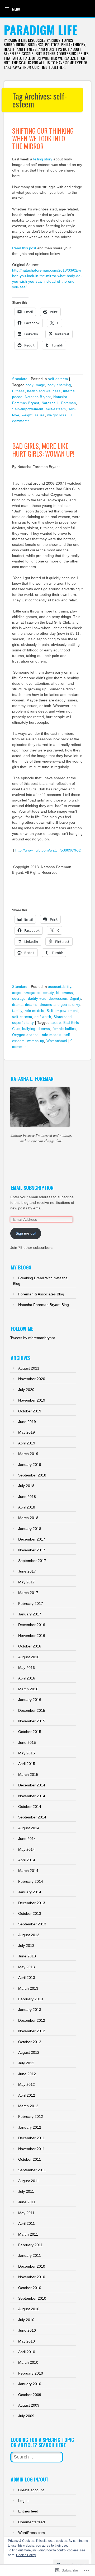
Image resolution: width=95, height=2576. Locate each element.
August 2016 (29, 1657)
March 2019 (28, 1454)
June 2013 (27, 1956)
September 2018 (32, 1475)
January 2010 (30, 2384)
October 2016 (30, 1646)
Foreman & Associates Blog (41, 1294)
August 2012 (29, 2052)
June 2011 (27, 2202)
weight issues (33, 415)
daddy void (37, 999)
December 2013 (32, 1903)
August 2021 (29, 1368)
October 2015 (30, 1732)
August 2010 (29, 2309)
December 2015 (32, 1710)
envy (76, 1005)
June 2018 (27, 1497)
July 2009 (26, 2416)
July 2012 (26, 2063)
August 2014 (29, 1828)
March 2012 (28, 2106)
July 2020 (26, 1390)
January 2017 (30, 1614)
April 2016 (27, 1678)
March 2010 (28, 2362)
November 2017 (32, 1550)
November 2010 (32, 2277)
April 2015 (27, 1764)
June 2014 (27, 1839)
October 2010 (30, 2288)
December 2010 (32, 2266)
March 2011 (28, 2234)
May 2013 (27, 1967)
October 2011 (30, 2159)
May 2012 (27, 2084)
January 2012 (30, 2127)
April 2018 (27, 1507)
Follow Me (22, 1329)
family (17, 1011)
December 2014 (32, 1785)
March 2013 (28, 1988)
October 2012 (30, 2042)
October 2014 (30, 1807)
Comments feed (32, 2522)
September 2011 (32, 2170)
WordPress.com (32, 2533)
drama (17, 1005)
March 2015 (28, 1775)
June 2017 (27, 1571)
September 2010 (32, 2298)
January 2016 (30, 1700)
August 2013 (29, 1935)
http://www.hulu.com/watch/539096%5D (48, 850)
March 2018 (28, 1518)
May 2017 (27, 1582)
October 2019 (30, 1411)
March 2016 (28, 1689)
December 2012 (32, 2020)
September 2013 (32, 1924)
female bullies (64, 1029)
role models (35, 1011)
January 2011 (30, 2255)
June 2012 (27, 2074)
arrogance (32, 993)
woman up (36, 1041)
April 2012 (27, 2095)
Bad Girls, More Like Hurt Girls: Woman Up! (43, 450)
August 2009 (29, 2405)
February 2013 (31, 1999)
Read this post (24, 248)
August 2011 (29, 2181)
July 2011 (26, 2191)
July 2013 (26, 1945)
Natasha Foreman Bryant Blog (44, 1305)
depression (58, 999)
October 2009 (30, 2395)
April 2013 (27, 1978)
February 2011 (30, 2245)
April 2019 (27, 1443)
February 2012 (31, 2116)
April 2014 (27, 1860)
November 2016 (32, 1636)
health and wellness (44, 391)
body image (35, 385)
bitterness (65, 993)
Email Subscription (32, 1188)
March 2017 (28, 1593)
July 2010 (26, 2320)
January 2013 (30, 2010)
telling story (43, 159)
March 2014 (28, 1871)
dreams (31, 1005)
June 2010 (27, 2330)
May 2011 (26, 2213)
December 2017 (32, 1539)
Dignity (75, 999)
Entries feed (28, 2511)
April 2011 (27, 2223)
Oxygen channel (26, 1035)
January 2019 (30, 1465)
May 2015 (27, 1753)
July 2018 (26, 1486)
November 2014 (32, 1796)
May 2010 (27, 2341)
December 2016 (32, 1625)
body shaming (59, 385)
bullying (29, 1029)
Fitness (18, 391)
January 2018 (30, 1529)
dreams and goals (55, 1005)
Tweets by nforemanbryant (33, 1338)
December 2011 (32, 2138)
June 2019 (27, 1422)
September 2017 (32, 1561)
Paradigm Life (41, 30)
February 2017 (31, 1604)
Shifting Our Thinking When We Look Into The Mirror (43, 138)
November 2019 (32, 1400)
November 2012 (32, 2031)
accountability (60, 987)
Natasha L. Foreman (59, 403)
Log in (23, 2501)
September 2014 (32, 1817)
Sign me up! (26, 1233)
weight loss (57, 415)
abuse (56, 1023)
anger (17, 993)
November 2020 (32, 1379)
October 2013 (30, 1913)
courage (19, 999)
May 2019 (27, 1432)
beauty (48, 993)
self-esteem (58, 379)
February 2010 (31, 2373)
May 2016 (27, 1668)
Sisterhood (63, 1017)
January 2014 (30, 1892)
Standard (20, 379)
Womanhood (57, 1041)
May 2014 (27, 1849)
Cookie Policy (26, 2555)
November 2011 (32, 2149)
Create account (31, 2490)
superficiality (23, 1023)
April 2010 (27, 2352)
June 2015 (27, 1742)
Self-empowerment (28, 409)
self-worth (43, 1017)
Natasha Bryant (38, 397)
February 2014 (31, 1881)
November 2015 (32, 1721)
